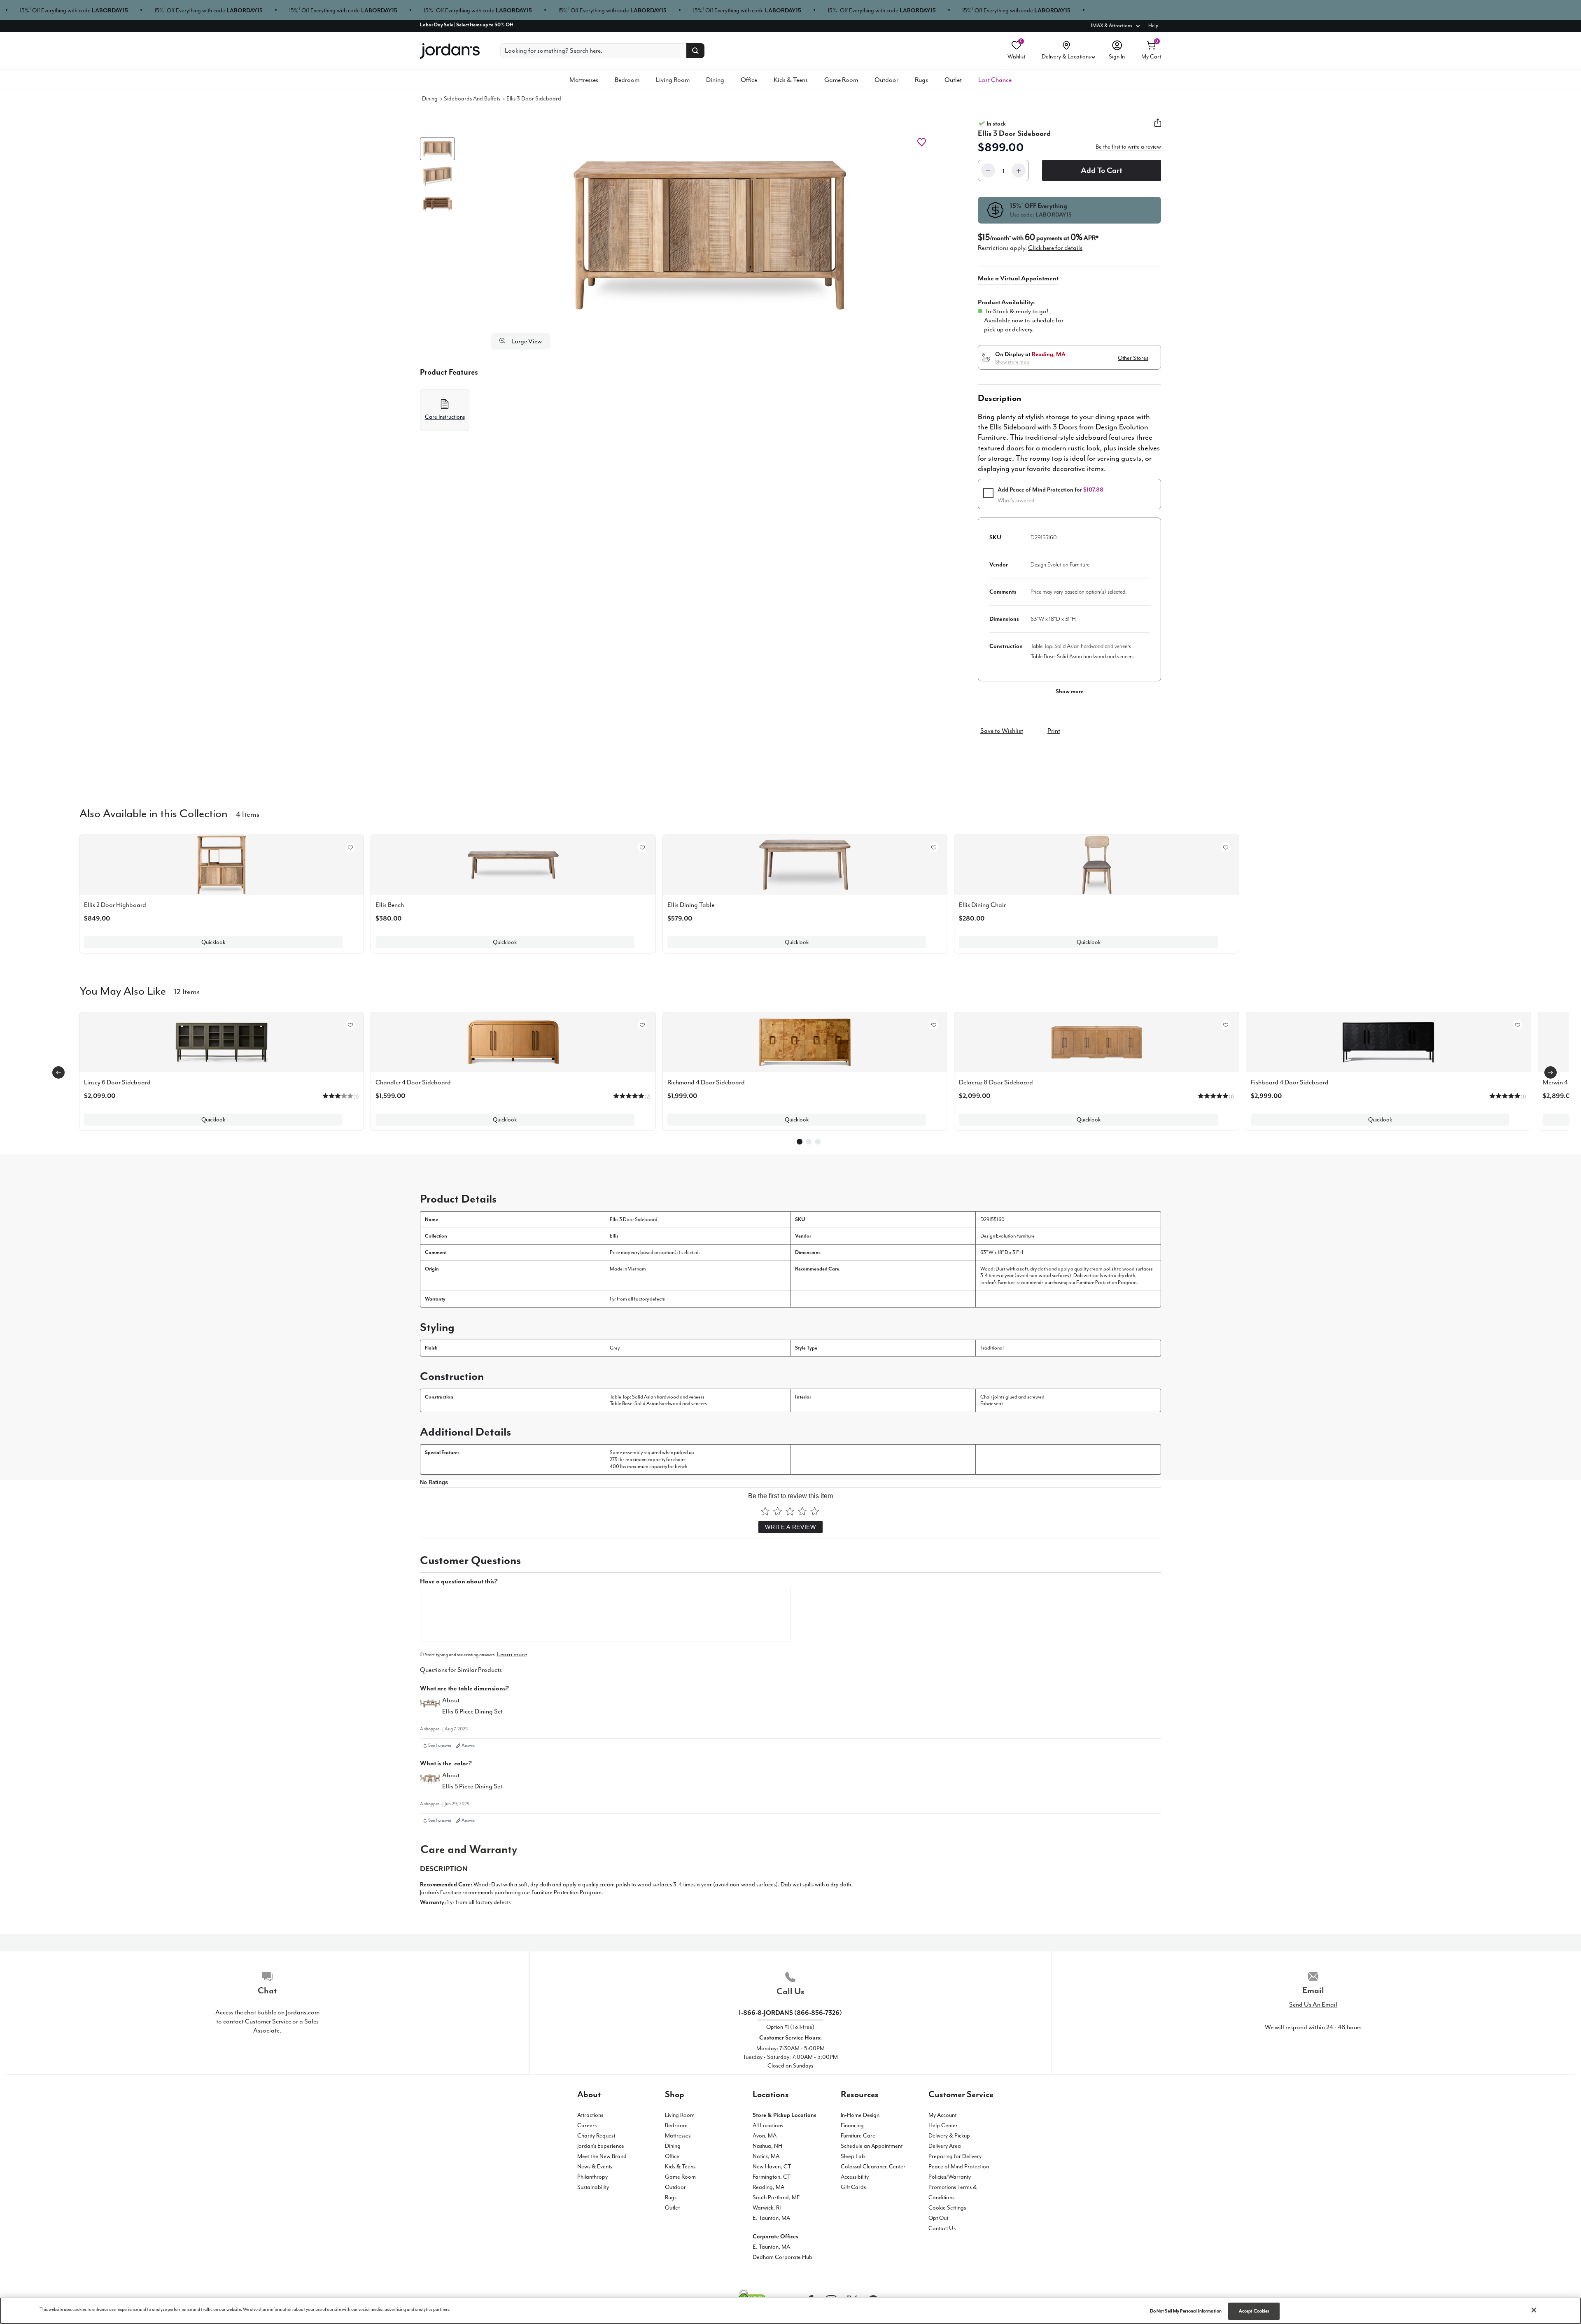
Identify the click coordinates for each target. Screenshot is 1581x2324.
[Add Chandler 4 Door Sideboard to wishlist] (642, 1025)
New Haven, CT (772, 2167)
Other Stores (1133, 358)
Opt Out (938, 2218)
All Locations (768, 2125)
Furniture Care (858, 2136)
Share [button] (1158, 128)
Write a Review (790, 1527)
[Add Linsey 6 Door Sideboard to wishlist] (350, 1025)
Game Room (841, 80)
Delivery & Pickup (949, 2136)
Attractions (590, 2115)
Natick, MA (766, 2156)
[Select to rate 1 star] (765, 1511)
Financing (852, 2125)
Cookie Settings (947, 2208)
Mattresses (584, 80)
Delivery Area (945, 2146)
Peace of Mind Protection (959, 2167)
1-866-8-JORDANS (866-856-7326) (790, 2013)
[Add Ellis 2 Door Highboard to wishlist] (350, 847)
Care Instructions (445, 417)
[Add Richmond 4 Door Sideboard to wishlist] (934, 1025)
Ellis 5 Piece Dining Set (472, 1786)
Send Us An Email (1313, 2005)
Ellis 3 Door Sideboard (534, 99)
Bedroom (627, 80)
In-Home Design (860, 2115)
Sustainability (593, 2187)
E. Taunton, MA (771, 2218)
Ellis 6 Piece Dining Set (472, 1711)
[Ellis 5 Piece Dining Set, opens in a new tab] (430, 1782)
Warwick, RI (767, 2208)
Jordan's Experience (601, 2146)
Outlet (953, 80)
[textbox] (605, 1615)
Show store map (1012, 362)
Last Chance (995, 80)
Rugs (921, 80)
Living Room (673, 80)
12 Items (187, 991)
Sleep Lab (853, 2156)
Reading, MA (768, 2187)
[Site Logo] (450, 51)
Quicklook (213, 942)
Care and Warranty (469, 1849)
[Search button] (695, 51)
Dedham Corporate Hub (782, 2257)
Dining (715, 80)
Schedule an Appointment (872, 2146)
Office (749, 80)
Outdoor (886, 80)
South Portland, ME (776, 2197)
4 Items (248, 814)
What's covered (1016, 500)
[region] (790, 2311)
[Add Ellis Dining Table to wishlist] (934, 847)
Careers (587, 2125)
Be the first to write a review (1128, 147)
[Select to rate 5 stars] (815, 1511)
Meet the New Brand (602, 2156)
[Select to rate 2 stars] (778, 1511)
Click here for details (1055, 248)
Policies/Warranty (950, 2177)
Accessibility (855, 2177)
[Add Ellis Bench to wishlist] (642, 847)
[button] (710, 235)
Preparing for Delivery (955, 2156)
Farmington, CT (772, 2177)
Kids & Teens (791, 80)
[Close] (1534, 2310)
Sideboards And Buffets (472, 99)
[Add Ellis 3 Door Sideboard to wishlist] (922, 142)
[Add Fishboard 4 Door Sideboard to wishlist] (1518, 1025)
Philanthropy (592, 2177)
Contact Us (942, 2228)
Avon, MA (765, 2136)
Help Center (943, 2125)
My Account (942, 2115)
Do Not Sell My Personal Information (1186, 2311)
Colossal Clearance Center (873, 2167)
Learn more (512, 1654)
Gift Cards (853, 2187)
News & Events (595, 2167)
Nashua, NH (767, 2146)
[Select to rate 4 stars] (802, 1511)
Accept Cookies (1254, 2311)
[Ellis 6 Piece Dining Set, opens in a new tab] (430, 1707)
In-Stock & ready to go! (1017, 311)
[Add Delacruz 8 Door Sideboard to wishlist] (1226, 1025)
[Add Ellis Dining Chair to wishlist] (1226, 847)
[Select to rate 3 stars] (790, 1511)
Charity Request (596, 2136)
